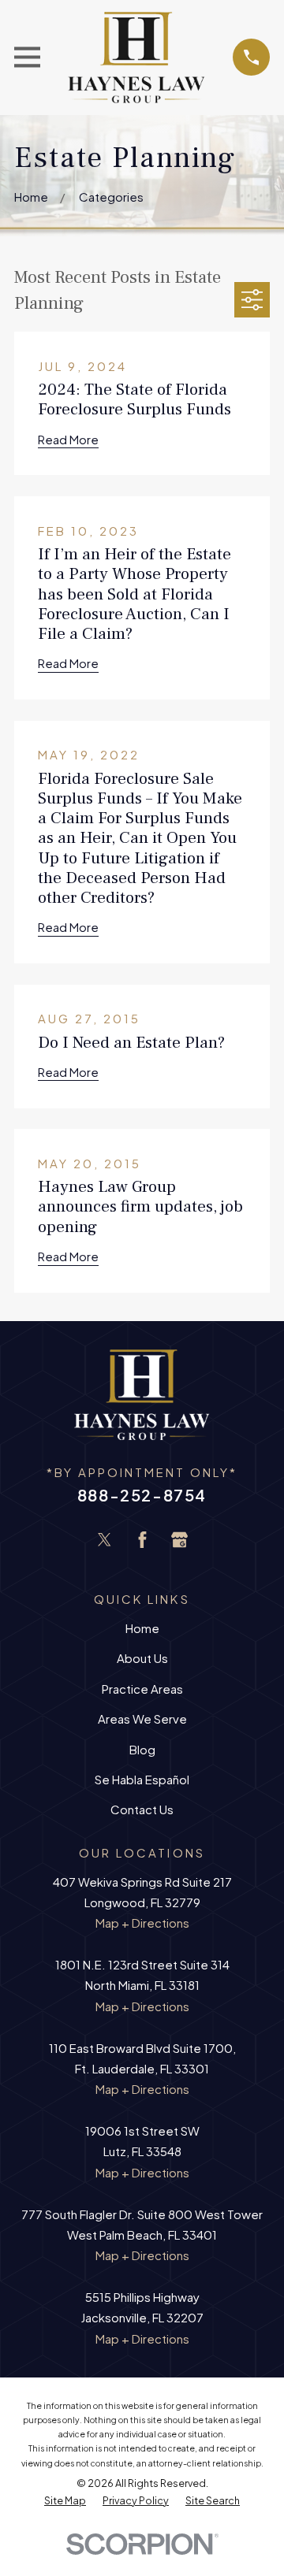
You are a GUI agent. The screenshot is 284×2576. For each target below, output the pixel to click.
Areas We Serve (142, 1719)
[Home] (136, 58)
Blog (142, 1749)
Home (142, 1628)
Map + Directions (142, 1923)
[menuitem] (65, 2501)
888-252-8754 (142, 1495)
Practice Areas (142, 1689)
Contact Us (142, 1809)
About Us (142, 1658)
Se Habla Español (142, 1779)
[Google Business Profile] (179, 1540)
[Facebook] (142, 1540)
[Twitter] (105, 1540)
